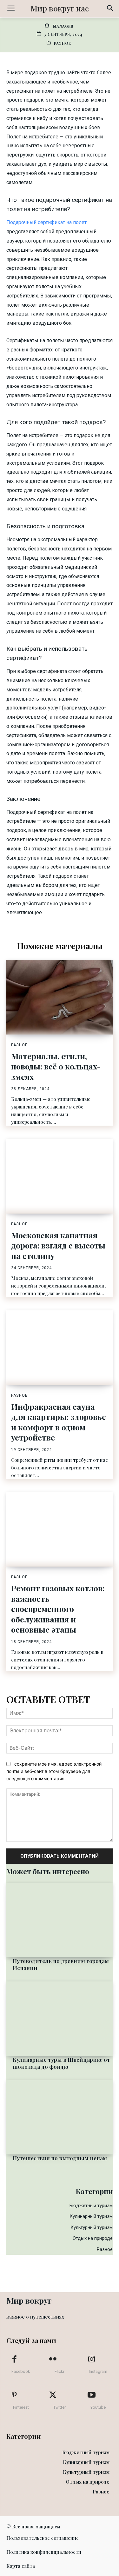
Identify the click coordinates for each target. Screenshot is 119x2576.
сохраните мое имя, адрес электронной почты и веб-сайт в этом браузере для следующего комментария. (54, 1771)
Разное (63, 43)
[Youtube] (91, 2395)
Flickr (60, 2371)
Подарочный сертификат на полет (46, 222)
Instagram (98, 2371)
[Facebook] (14, 2360)
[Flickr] (53, 2360)
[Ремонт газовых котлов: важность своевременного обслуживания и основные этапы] (60, 1530)
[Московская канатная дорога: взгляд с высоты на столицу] (60, 1176)
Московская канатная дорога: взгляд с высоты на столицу (58, 1245)
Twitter (60, 2407)
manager (63, 26)
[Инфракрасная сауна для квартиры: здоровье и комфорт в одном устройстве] (60, 1348)
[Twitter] (53, 2395)
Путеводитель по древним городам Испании (61, 1964)
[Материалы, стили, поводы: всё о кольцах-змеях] (60, 997)
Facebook (21, 2371)
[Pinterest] (14, 2395)
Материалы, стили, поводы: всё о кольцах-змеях (56, 1066)
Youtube (98, 2407)
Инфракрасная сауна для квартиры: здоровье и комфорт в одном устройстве (59, 1422)
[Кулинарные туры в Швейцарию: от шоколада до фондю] (60, 2019)
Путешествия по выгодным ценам (60, 2158)
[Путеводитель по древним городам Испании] (60, 1920)
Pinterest (21, 2407)
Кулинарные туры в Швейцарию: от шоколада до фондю (61, 2063)
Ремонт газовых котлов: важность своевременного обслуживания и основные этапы (58, 1609)
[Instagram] (91, 2360)
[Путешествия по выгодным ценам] (60, 2117)
